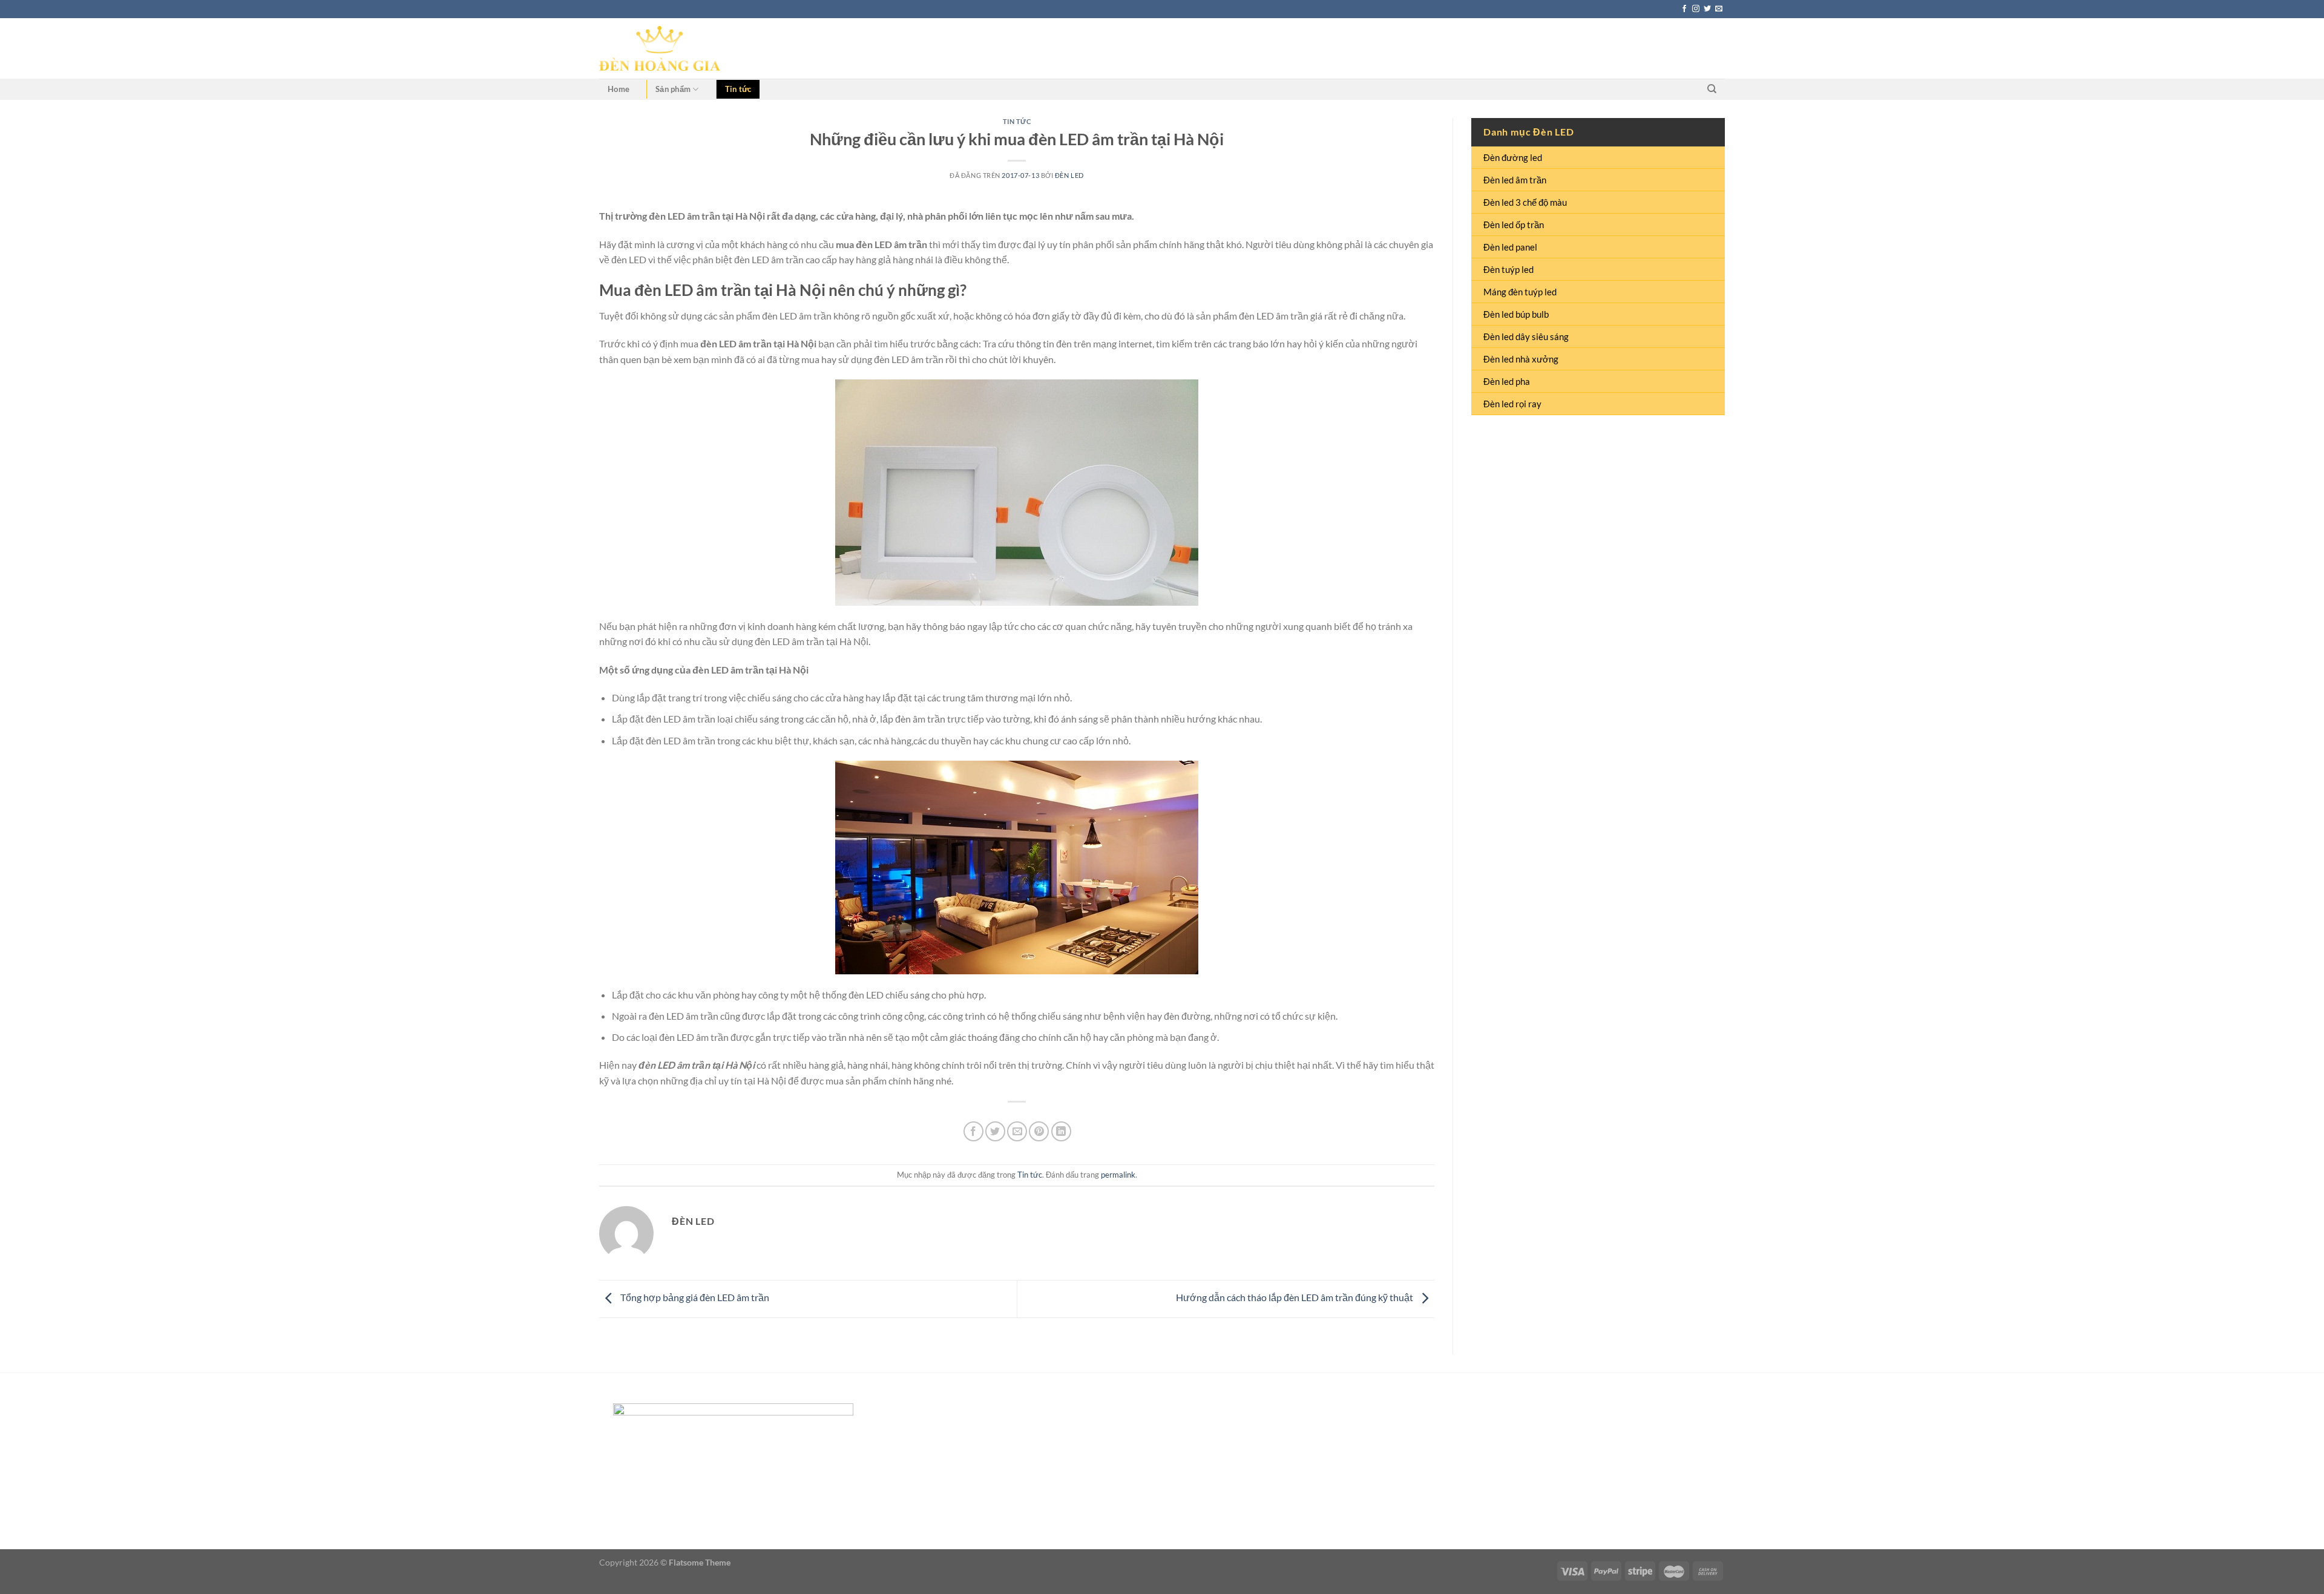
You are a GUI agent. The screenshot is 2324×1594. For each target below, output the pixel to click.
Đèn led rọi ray (1512, 404)
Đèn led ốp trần (1514, 225)
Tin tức (738, 89)
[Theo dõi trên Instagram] (1696, 9)
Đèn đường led (1513, 157)
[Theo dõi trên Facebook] (1684, 9)
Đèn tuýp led (1508, 269)
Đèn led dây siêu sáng (1526, 336)
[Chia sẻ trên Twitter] (995, 1131)
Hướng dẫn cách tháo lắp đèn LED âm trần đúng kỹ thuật (1295, 1298)
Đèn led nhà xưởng (1521, 359)
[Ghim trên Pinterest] (1039, 1131)
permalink (1118, 1175)
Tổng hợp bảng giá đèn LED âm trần (694, 1298)
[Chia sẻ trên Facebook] (973, 1131)
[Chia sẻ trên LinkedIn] (1061, 1131)
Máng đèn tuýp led (1520, 292)
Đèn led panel (1510, 247)
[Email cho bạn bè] (1017, 1131)
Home (619, 89)
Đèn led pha (1507, 381)
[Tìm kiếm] (1712, 89)
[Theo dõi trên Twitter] (1707, 9)
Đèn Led (1069, 175)
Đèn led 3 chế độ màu (1525, 202)
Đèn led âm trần (1515, 180)
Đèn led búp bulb (1516, 314)
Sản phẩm (673, 89)
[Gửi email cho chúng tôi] (1719, 9)
